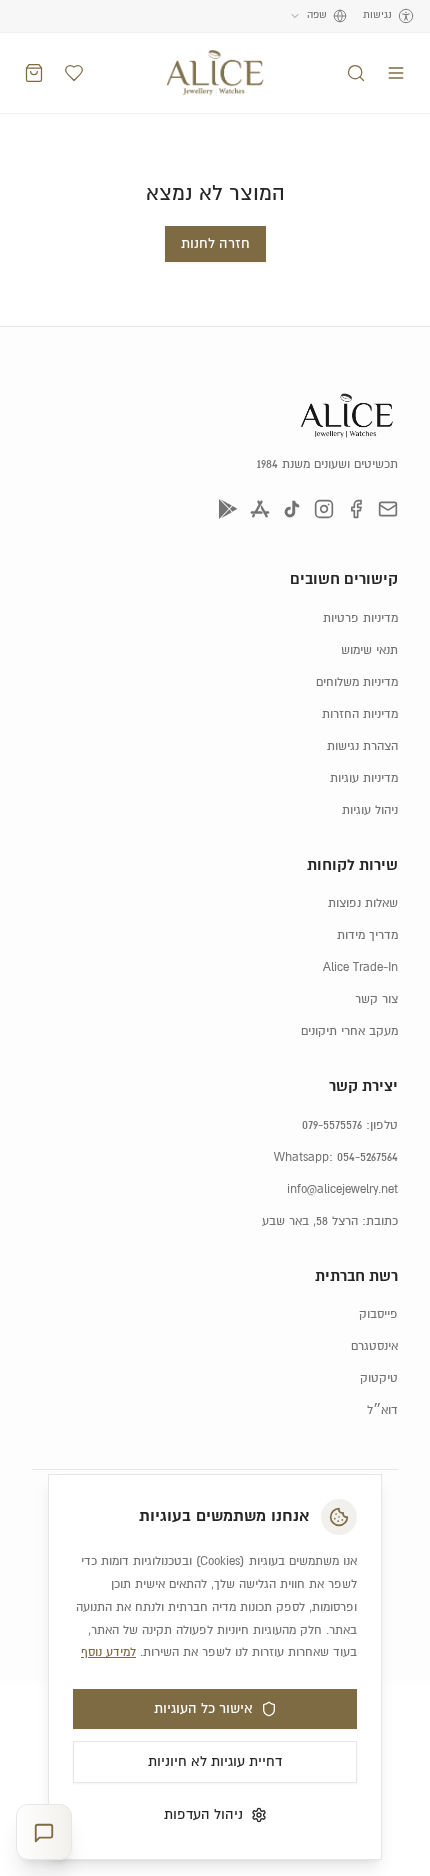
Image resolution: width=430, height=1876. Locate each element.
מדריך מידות (367, 935)
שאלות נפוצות (363, 903)
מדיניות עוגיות (364, 778)
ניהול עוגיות (370, 810)
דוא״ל (382, 1410)
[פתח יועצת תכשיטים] (44, 1832)
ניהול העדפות (203, 1815)
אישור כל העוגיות (203, 1709)
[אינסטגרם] (324, 509)
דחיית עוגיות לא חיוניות (215, 1762)
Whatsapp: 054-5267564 (336, 1157)
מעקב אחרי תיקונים (349, 1031)
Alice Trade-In (360, 967)
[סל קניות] (34, 73)
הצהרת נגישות (362, 746)
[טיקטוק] (292, 509)
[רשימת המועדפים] (74, 73)
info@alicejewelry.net (342, 1189)
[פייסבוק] (356, 509)
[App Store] (260, 509)
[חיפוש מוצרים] (356, 73)
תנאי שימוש (369, 650)
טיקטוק (379, 1378)
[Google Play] (228, 509)
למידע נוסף (108, 1652)
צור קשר (376, 999)
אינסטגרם (374, 1346)
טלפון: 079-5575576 (350, 1125)
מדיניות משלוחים (357, 682)
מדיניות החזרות (360, 714)
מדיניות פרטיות (360, 618)
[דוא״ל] (388, 509)
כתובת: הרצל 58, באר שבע (330, 1221)
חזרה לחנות (215, 244)
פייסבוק (378, 1314)
